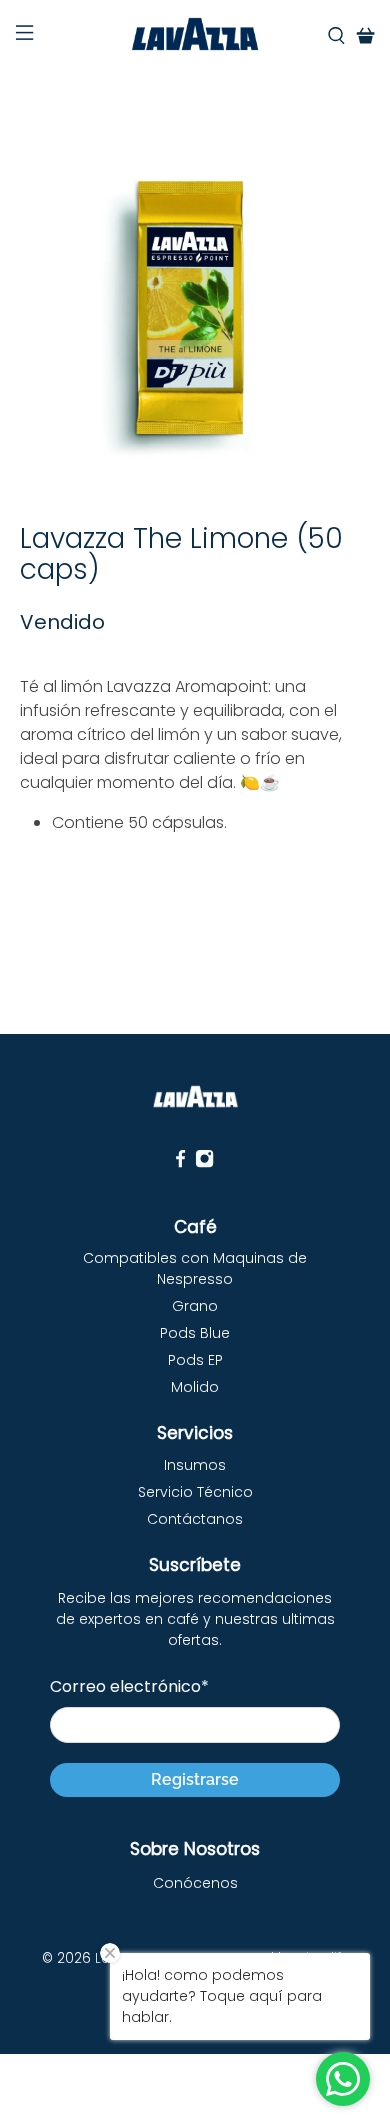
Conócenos (195, 1883)
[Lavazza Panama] (195, 36)
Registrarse (195, 1779)
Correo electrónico (129, 1686)
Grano (195, 1306)
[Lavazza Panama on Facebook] (180, 1164)
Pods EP (195, 1360)
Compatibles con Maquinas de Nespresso (195, 1268)
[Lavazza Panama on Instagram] (204, 1164)
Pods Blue (195, 1333)
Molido (195, 1387)
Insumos (195, 1465)
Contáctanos (195, 1519)
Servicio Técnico (195, 1492)
